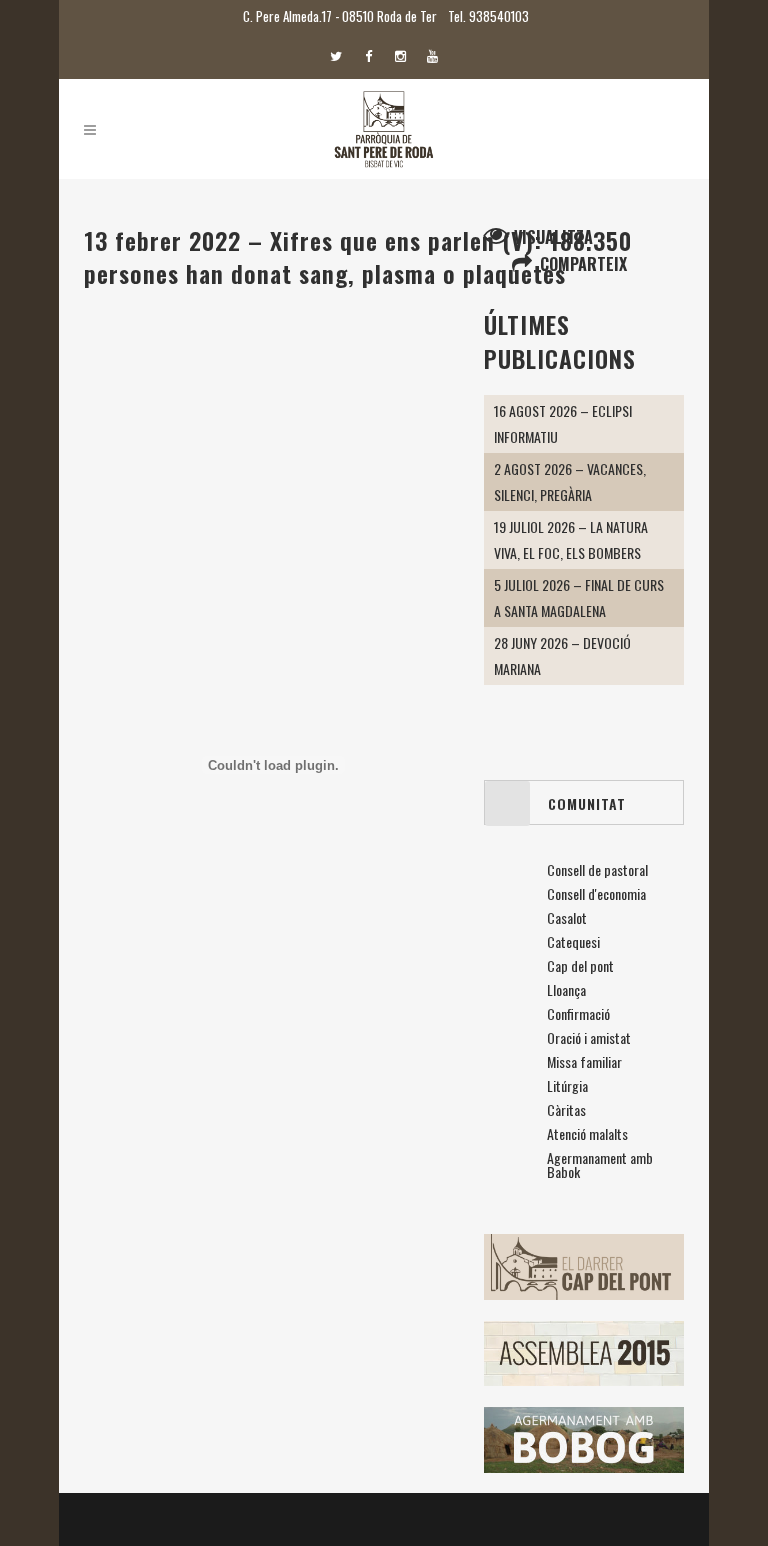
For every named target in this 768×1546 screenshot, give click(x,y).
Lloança (566, 989)
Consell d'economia (596, 893)
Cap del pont (580, 965)
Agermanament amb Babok (600, 1164)
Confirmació (578, 1013)
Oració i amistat (589, 1037)
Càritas (566, 1109)
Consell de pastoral (597, 869)
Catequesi (573, 941)
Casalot (567, 917)
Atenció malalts (587, 1133)
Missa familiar (584, 1061)
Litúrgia (567, 1085)
